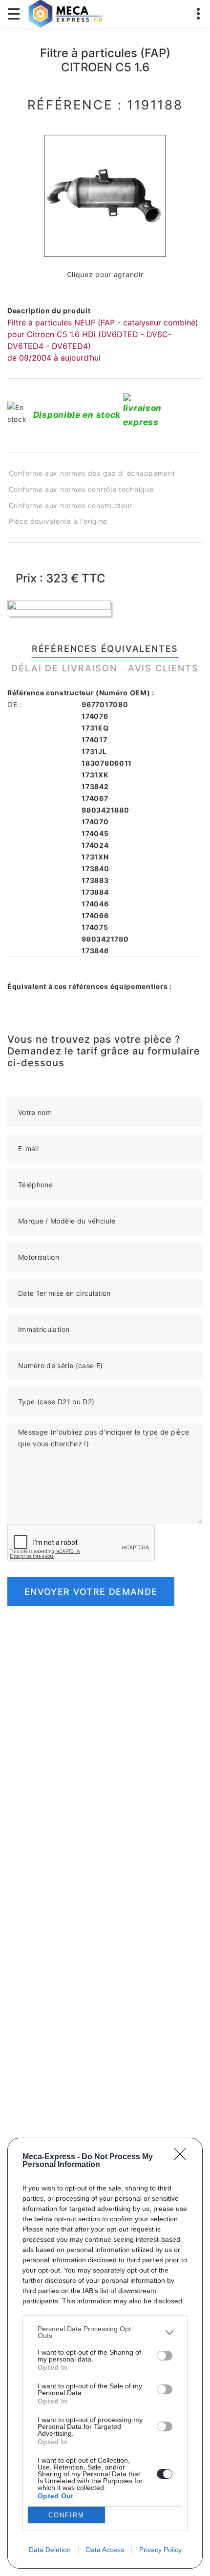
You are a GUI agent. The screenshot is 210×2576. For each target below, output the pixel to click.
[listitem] (105, 2332)
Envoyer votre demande (91, 1592)
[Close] (183, 2157)
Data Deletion (50, 2550)
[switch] (165, 2356)
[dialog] (105, 2353)
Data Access (105, 2550)
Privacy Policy (160, 2550)
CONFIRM (66, 2515)
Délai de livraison (64, 668)
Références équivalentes (105, 649)
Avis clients (163, 668)
